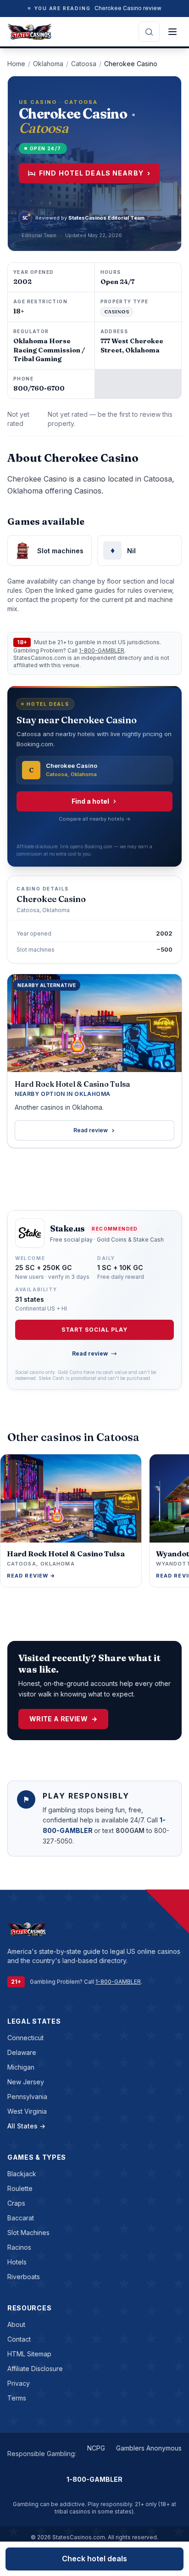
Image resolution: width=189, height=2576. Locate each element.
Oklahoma (48, 64)
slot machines (28, 2233)
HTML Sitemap (29, 2354)
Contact (19, 2339)
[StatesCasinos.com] (30, 32)
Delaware (22, 2052)
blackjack (22, 2174)
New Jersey (26, 2082)
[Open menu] (172, 32)
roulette (20, 2188)
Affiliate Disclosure (35, 2369)
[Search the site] (149, 32)
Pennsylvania (27, 2097)
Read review (91, 1130)
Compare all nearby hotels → (95, 819)
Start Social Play (94, 1330)
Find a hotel (90, 801)
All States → (26, 2126)
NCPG (96, 2448)
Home (16, 64)
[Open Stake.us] (30, 1233)
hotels (17, 2262)
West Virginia (27, 2111)
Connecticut (25, 2038)
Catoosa (84, 64)
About (16, 2324)
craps (16, 2203)
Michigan (21, 2067)
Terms (17, 2398)
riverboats (24, 2277)
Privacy (19, 2383)
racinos (19, 2247)
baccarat (21, 2218)
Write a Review (63, 1719)
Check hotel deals (94, 2559)
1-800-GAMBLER (102, 650)
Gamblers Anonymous (149, 2448)
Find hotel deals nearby (95, 173)
